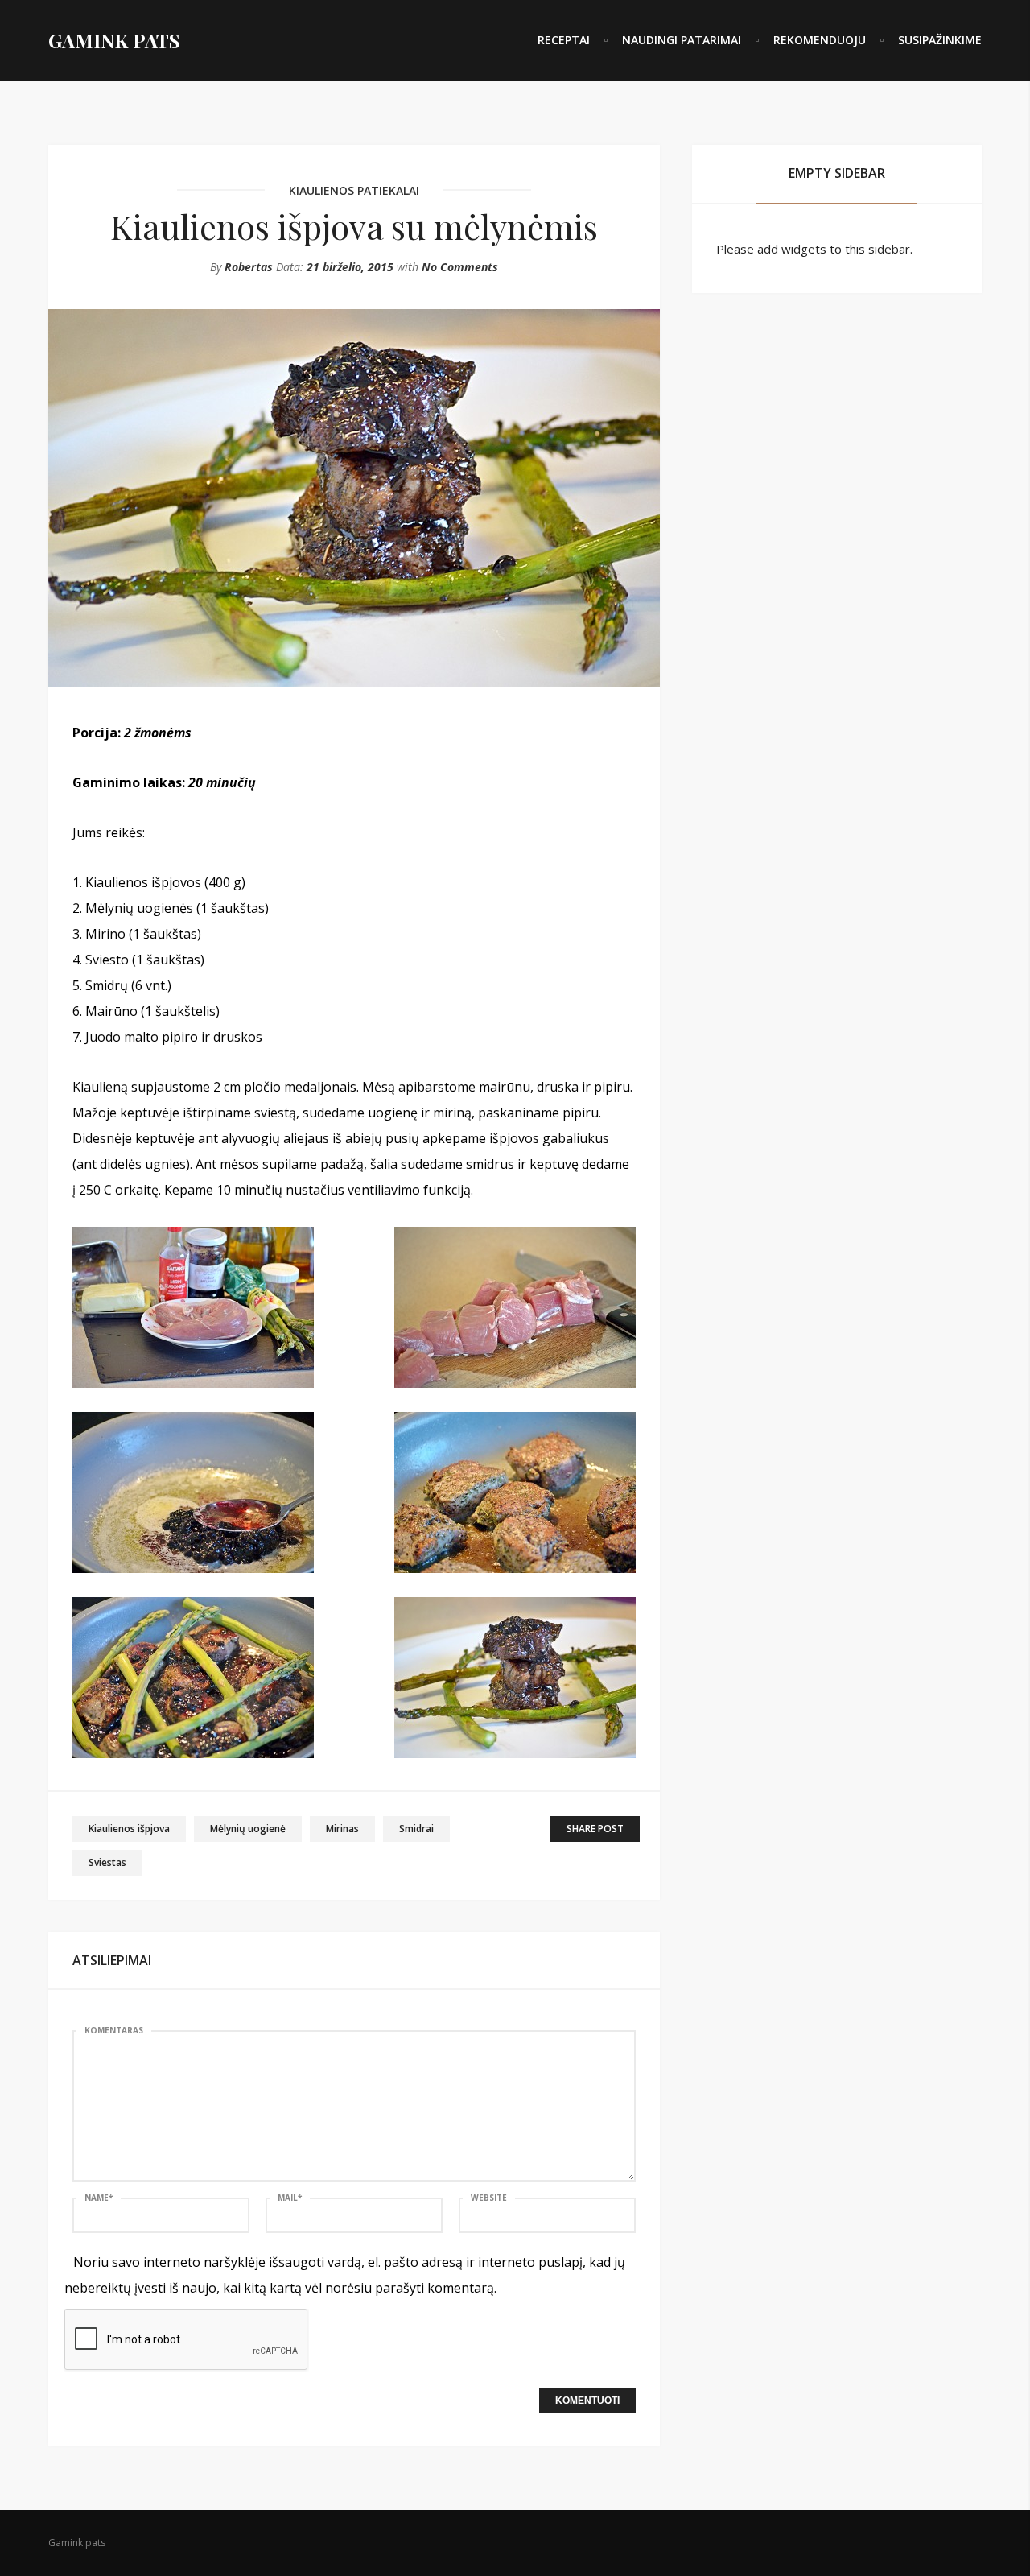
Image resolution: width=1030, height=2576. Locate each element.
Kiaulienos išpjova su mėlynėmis (354, 226)
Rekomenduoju (820, 40)
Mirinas (342, 1829)
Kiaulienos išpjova (129, 1829)
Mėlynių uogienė (248, 1829)
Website (489, 2198)
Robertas (249, 267)
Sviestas (107, 1862)
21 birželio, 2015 (350, 267)
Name (99, 2198)
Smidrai (416, 1829)
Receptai (564, 40)
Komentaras (114, 2030)
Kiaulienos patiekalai (354, 190)
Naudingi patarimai (682, 40)
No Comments (460, 267)
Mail (290, 2198)
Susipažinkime (940, 40)
